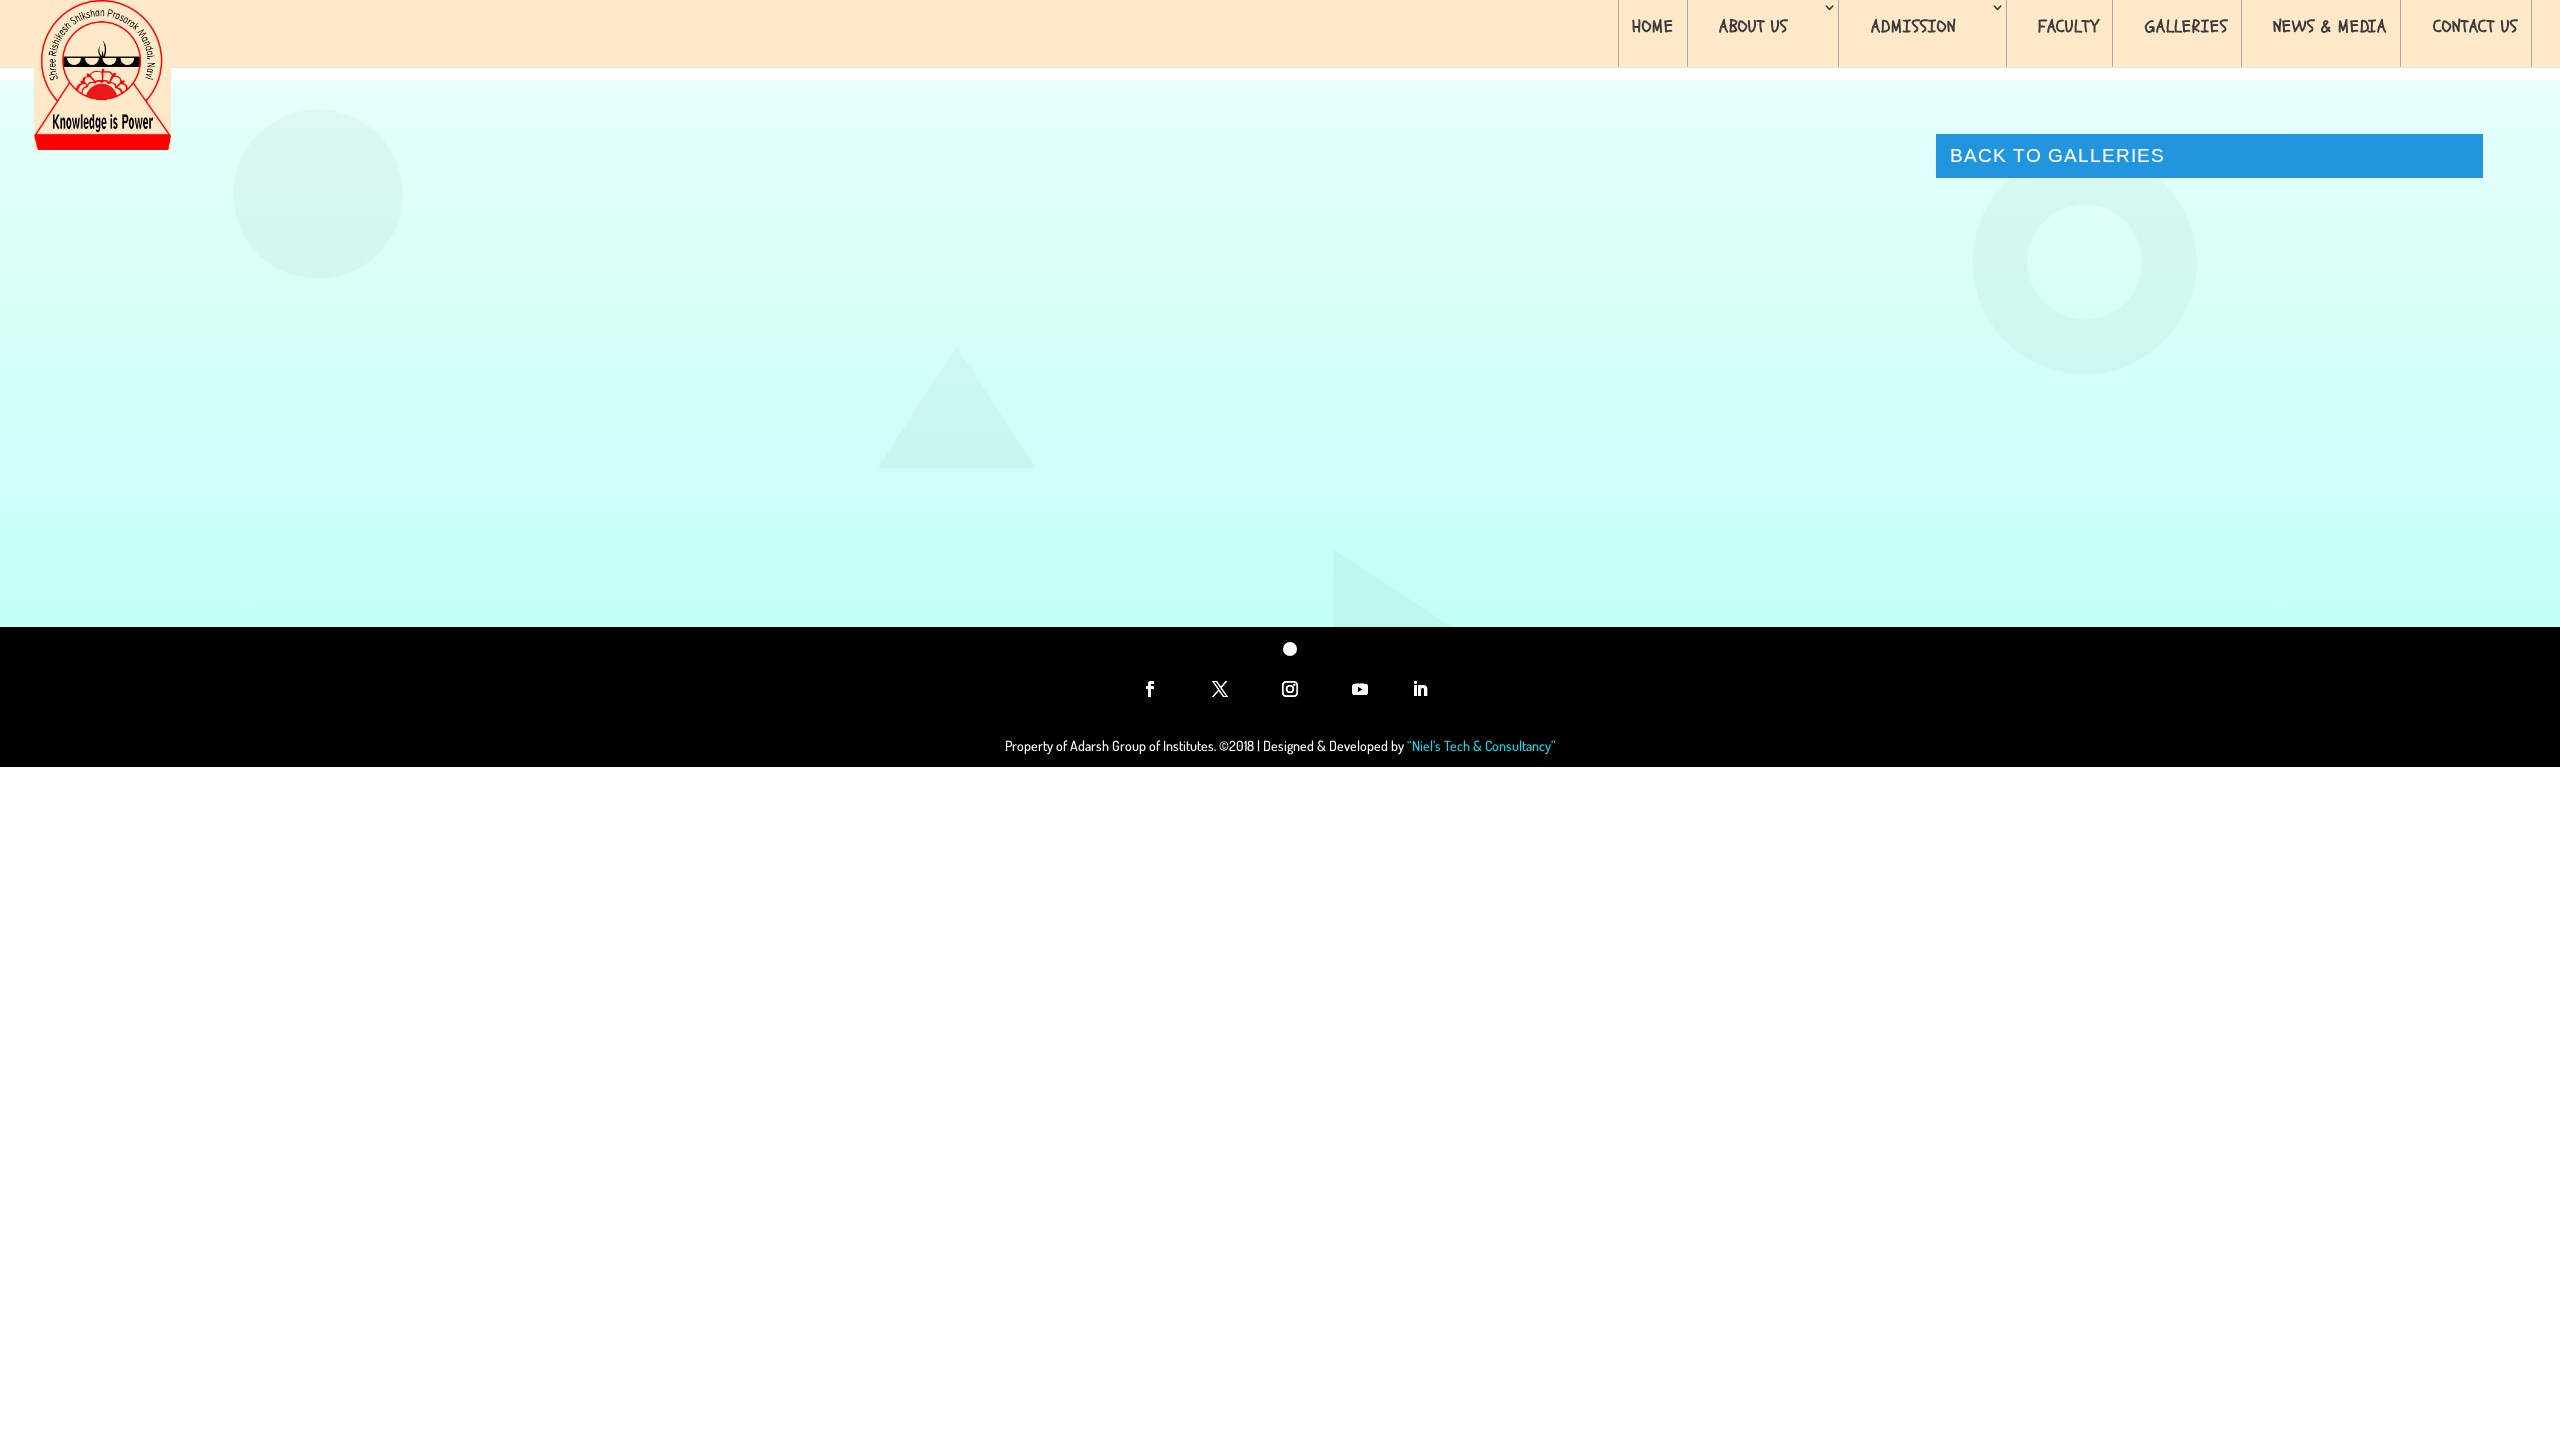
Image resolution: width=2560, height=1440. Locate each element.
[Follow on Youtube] (1360, 689)
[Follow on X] (1220, 689)
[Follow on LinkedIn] (1420, 689)
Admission (1913, 26)
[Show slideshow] (970, 505)
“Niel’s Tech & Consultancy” (1481, 745)
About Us (1753, 26)
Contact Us (2475, 26)
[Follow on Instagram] (1290, 689)
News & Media (2330, 26)
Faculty (2068, 26)
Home (1653, 26)
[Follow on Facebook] (1150, 689)
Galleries (2186, 26)
